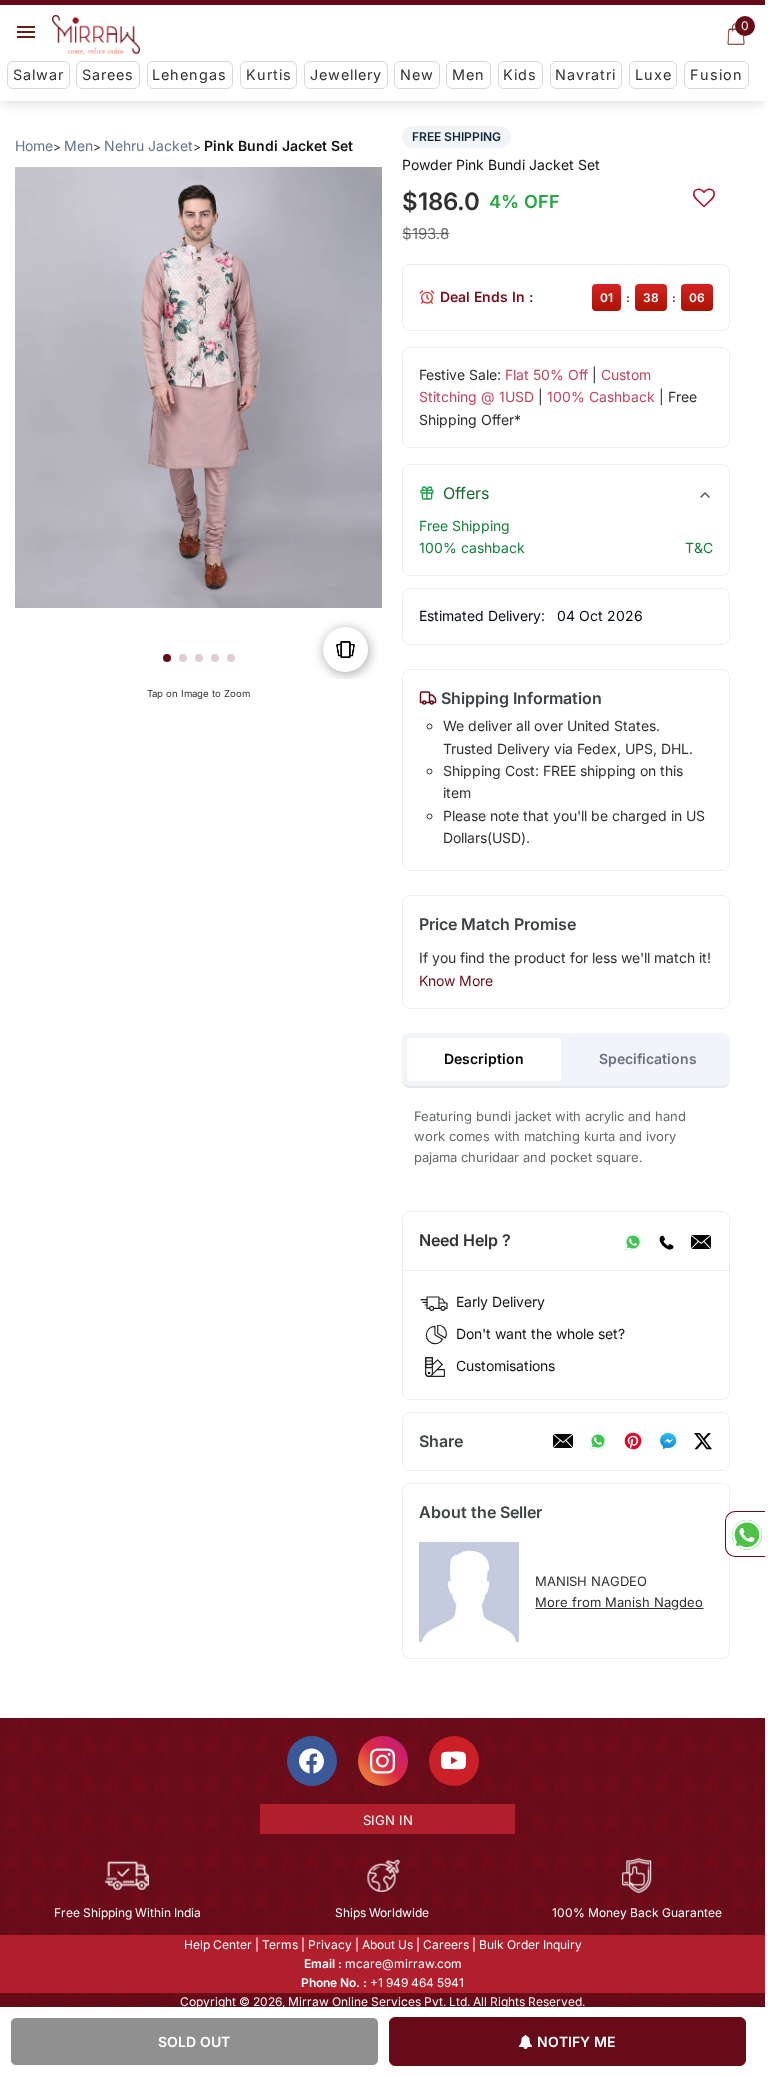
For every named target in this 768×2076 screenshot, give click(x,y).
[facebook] (668, 1441)
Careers (446, 1944)
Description (484, 1058)
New (417, 74)
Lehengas (189, 74)
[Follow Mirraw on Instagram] (383, 1761)
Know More (456, 980)
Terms (280, 1944)
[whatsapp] (598, 1441)
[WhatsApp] (633, 1241)
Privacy (330, 1944)
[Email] (701, 1241)
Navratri (585, 74)
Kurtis (269, 74)
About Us (387, 1944)
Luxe (653, 74)
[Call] (666, 1241)
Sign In (388, 1820)
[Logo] (96, 35)
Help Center (218, 1944)
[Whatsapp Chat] (745, 1534)
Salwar (38, 74)
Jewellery (346, 74)
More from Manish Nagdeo (619, 1602)
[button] (167, 658)
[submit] (704, 195)
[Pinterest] (633, 1441)
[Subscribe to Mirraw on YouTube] (454, 1761)
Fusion (716, 74)
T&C (699, 547)
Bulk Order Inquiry (530, 1944)
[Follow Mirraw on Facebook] (312, 1761)
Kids (520, 74)
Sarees (108, 74)
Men (468, 74)
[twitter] (703, 1441)
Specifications (648, 1058)
